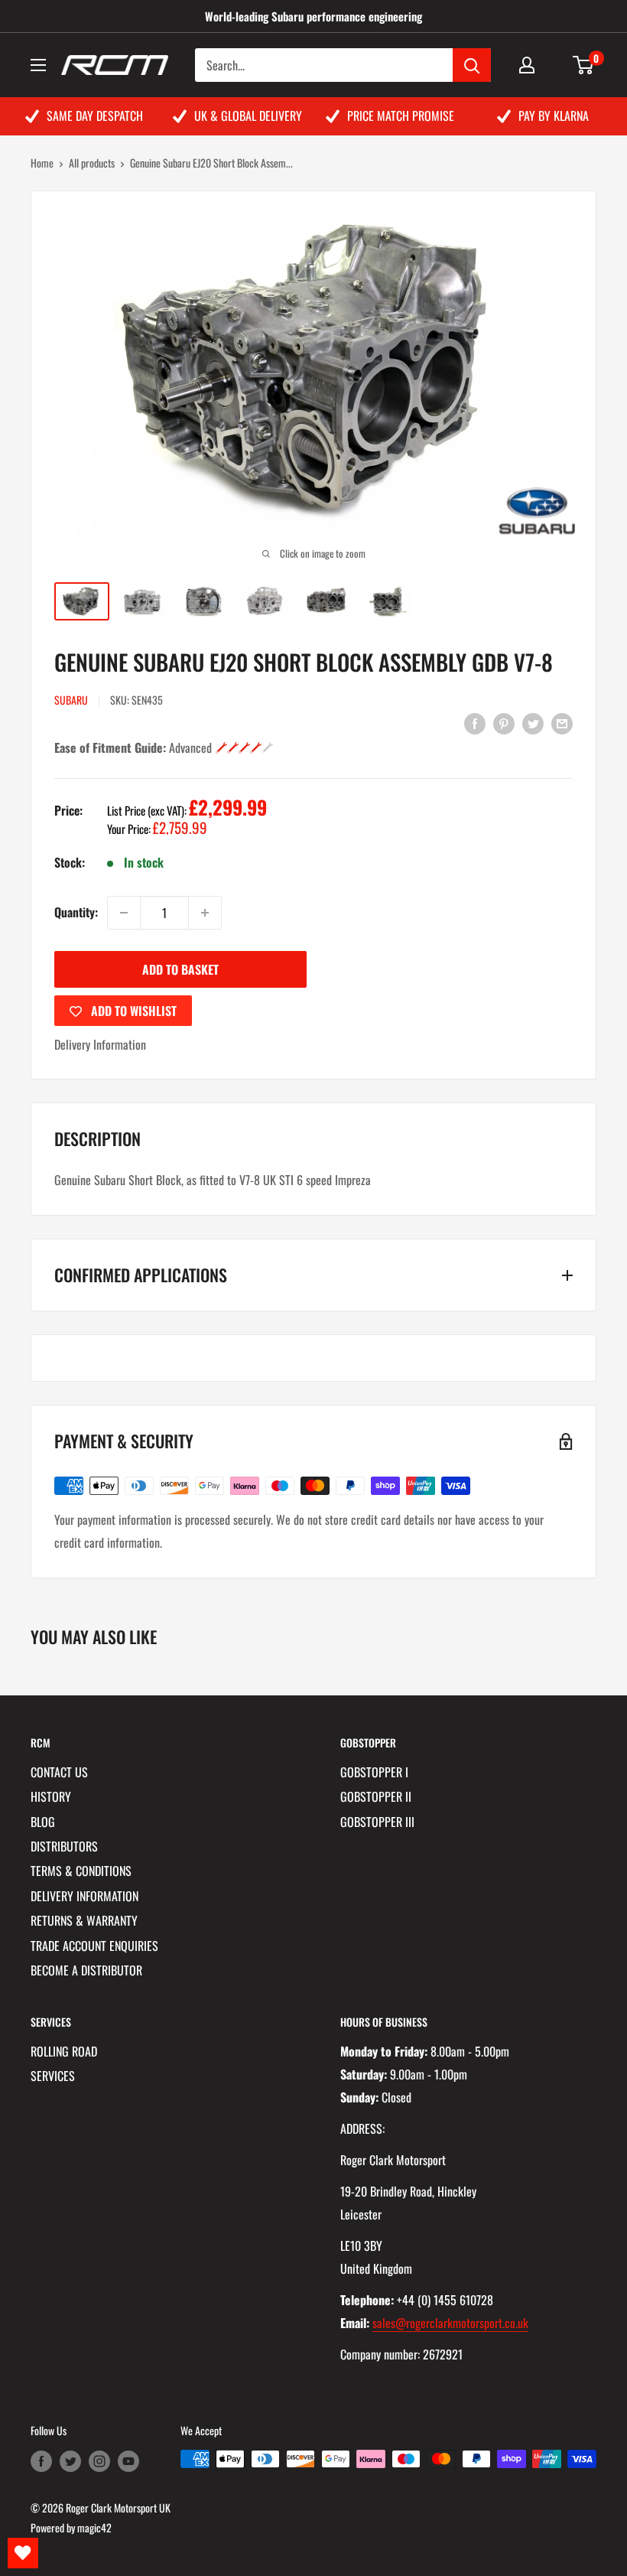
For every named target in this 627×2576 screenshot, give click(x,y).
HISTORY (51, 1796)
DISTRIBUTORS (64, 1846)
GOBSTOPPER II (376, 1796)
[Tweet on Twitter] (533, 722)
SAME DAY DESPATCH (95, 116)
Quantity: (76, 912)
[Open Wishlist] (23, 2553)
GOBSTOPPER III (377, 1822)
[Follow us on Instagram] (99, 2461)
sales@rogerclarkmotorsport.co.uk (450, 2323)
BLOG (43, 1822)
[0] (584, 65)
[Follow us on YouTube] (128, 2461)
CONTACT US (59, 1772)
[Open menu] (38, 65)
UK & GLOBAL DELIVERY (248, 116)
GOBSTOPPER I (374, 1772)
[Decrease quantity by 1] (124, 913)
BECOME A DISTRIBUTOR (86, 1970)
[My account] (527, 65)
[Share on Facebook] (475, 722)
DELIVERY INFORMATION (84, 1896)
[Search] (472, 65)
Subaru (71, 700)
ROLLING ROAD (64, 2051)
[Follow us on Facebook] (41, 2461)
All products (92, 163)
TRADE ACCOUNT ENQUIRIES (94, 1946)
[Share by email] (562, 722)
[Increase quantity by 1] (205, 913)
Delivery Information (100, 1044)
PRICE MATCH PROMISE (401, 116)
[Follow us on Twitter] (70, 2461)
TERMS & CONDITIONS (81, 1871)
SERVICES (53, 2076)
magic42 (94, 2527)
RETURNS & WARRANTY (84, 1920)
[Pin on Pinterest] (504, 722)
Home (42, 163)
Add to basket (180, 969)
